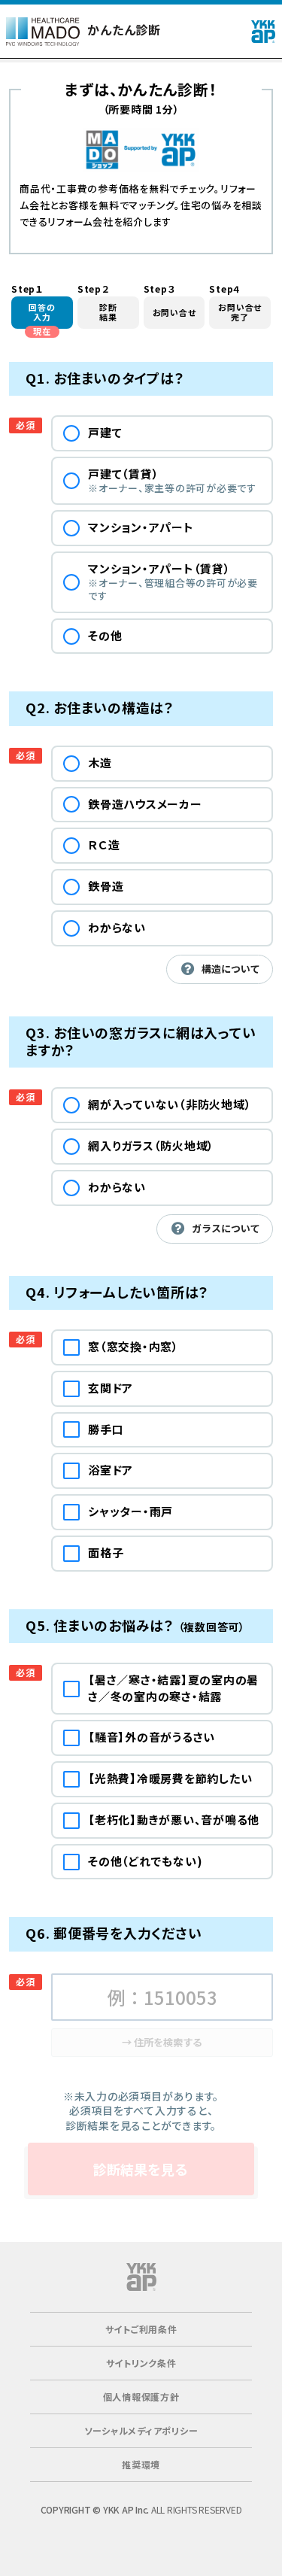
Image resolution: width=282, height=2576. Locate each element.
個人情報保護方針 (141, 2397)
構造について (231, 969)
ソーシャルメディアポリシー (141, 2430)
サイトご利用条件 (141, 2329)
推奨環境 (141, 2464)
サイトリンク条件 (141, 2363)
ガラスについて (226, 1228)
